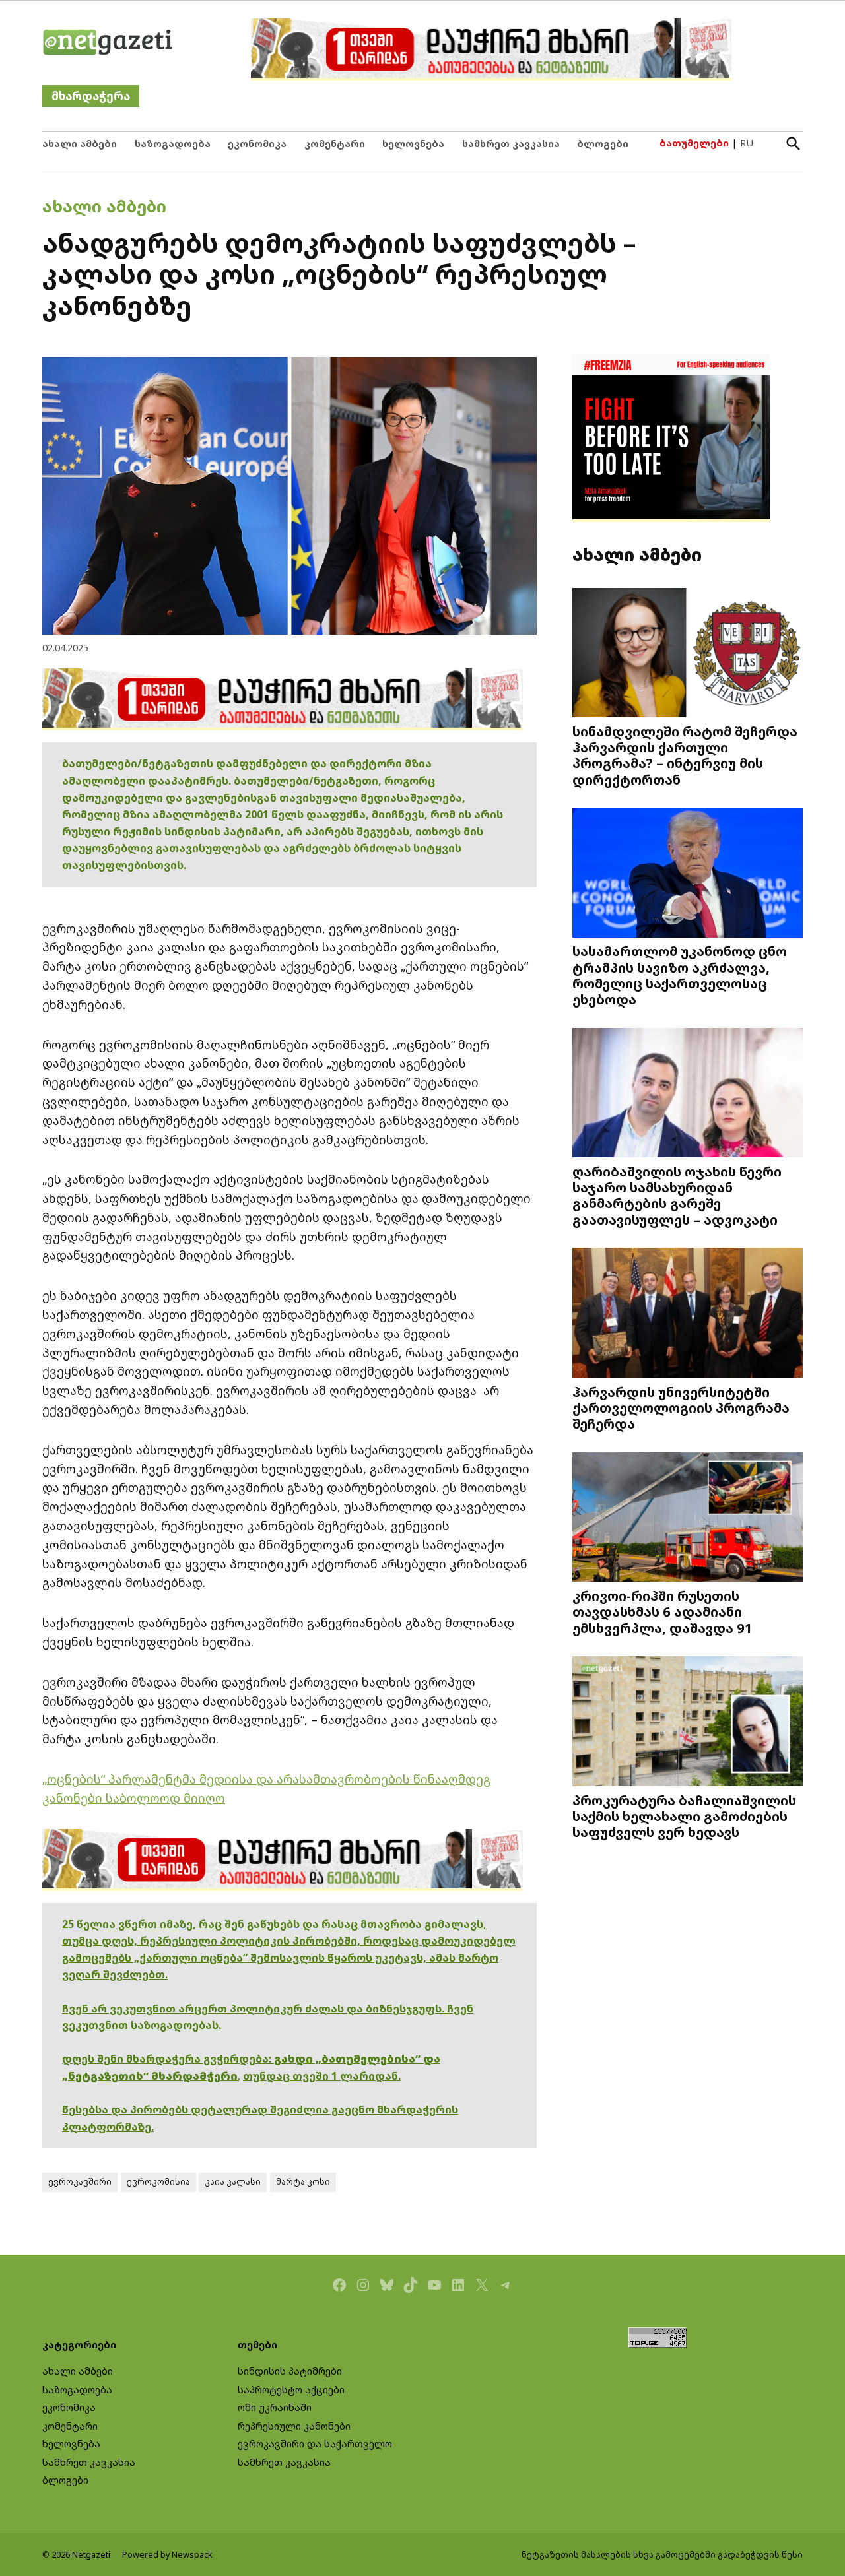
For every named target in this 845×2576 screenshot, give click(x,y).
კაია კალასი (233, 2182)
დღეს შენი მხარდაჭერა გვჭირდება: (168, 2059)
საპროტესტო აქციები (291, 2390)
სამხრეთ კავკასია (511, 144)
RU (747, 143)
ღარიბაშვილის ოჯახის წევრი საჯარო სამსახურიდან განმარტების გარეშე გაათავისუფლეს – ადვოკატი (677, 1195)
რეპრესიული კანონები (294, 2426)
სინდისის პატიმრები (290, 2371)
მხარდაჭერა (91, 96)
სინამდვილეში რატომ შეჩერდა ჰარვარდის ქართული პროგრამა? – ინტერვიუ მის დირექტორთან (685, 755)
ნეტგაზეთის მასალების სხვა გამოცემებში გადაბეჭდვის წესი (662, 2555)
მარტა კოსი (303, 2182)
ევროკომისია (158, 2182)
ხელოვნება (413, 144)
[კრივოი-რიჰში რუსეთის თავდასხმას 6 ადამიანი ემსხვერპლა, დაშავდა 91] (688, 1519)
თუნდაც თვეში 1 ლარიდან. (322, 2076)
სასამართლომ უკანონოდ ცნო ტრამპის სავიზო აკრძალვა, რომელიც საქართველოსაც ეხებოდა (680, 975)
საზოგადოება (173, 144)
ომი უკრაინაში (275, 2407)
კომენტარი (335, 144)
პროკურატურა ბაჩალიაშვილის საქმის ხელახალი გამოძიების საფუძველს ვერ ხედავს (684, 1816)
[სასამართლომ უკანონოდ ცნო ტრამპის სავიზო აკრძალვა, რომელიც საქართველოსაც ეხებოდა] (688, 874)
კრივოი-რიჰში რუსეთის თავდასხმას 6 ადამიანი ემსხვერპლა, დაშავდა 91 (662, 1611)
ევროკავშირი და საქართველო (315, 2444)
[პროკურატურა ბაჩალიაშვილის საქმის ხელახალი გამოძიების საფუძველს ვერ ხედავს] (688, 1723)
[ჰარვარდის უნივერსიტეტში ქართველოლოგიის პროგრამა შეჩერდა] (688, 1314)
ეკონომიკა (257, 144)
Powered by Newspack (167, 2555)
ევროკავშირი (80, 2182)
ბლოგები (603, 144)
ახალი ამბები (80, 144)
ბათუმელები (694, 143)
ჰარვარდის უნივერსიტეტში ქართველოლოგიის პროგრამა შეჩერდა (681, 1407)
